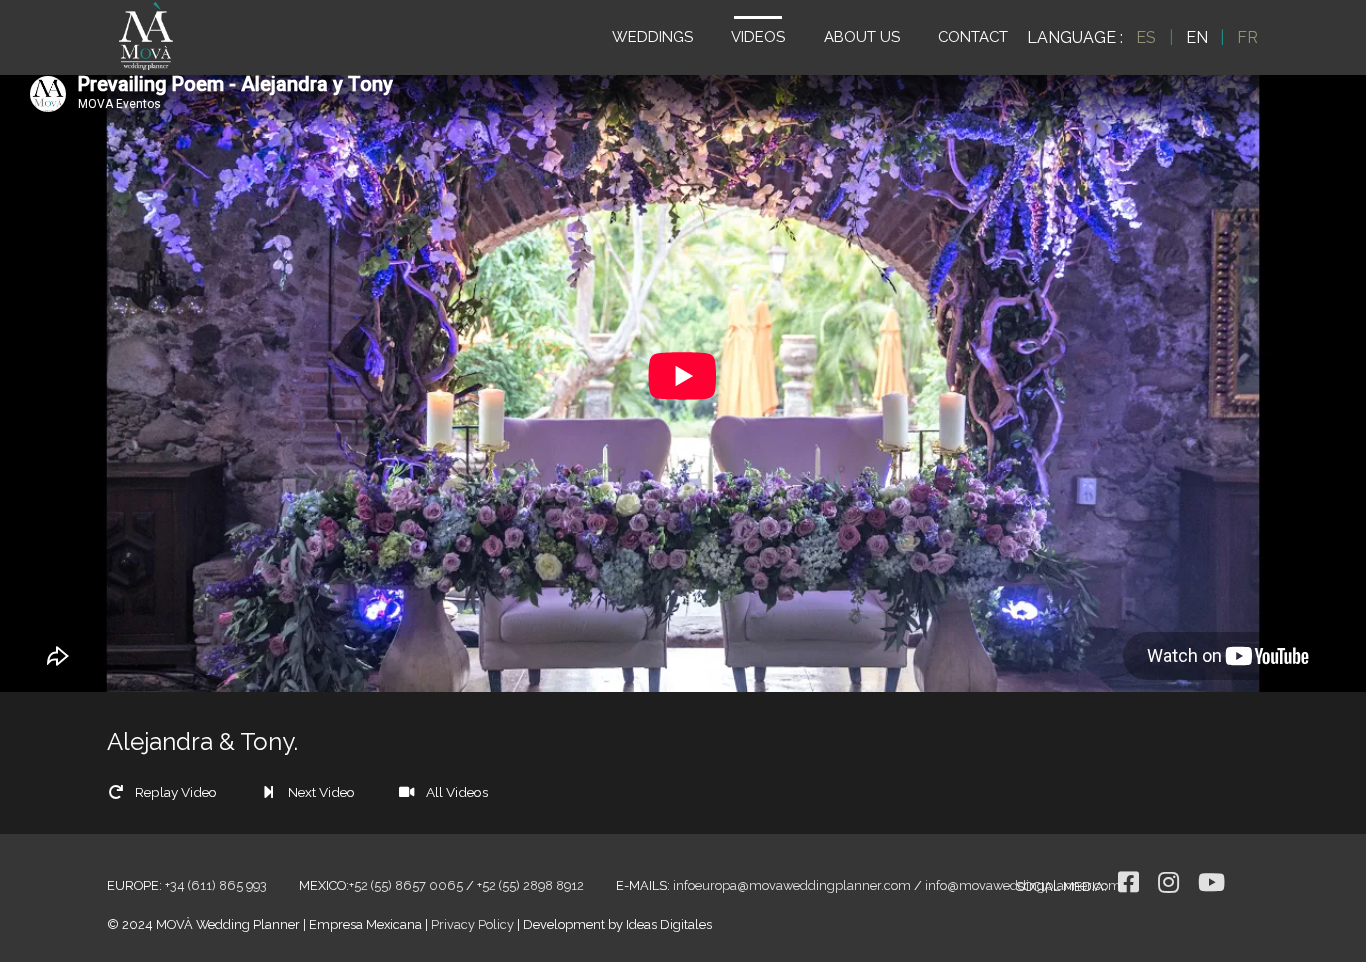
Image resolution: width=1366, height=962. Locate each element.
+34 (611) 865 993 (216, 885)
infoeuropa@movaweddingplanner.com (792, 885)
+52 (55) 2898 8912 (530, 885)
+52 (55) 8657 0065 (406, 885)
